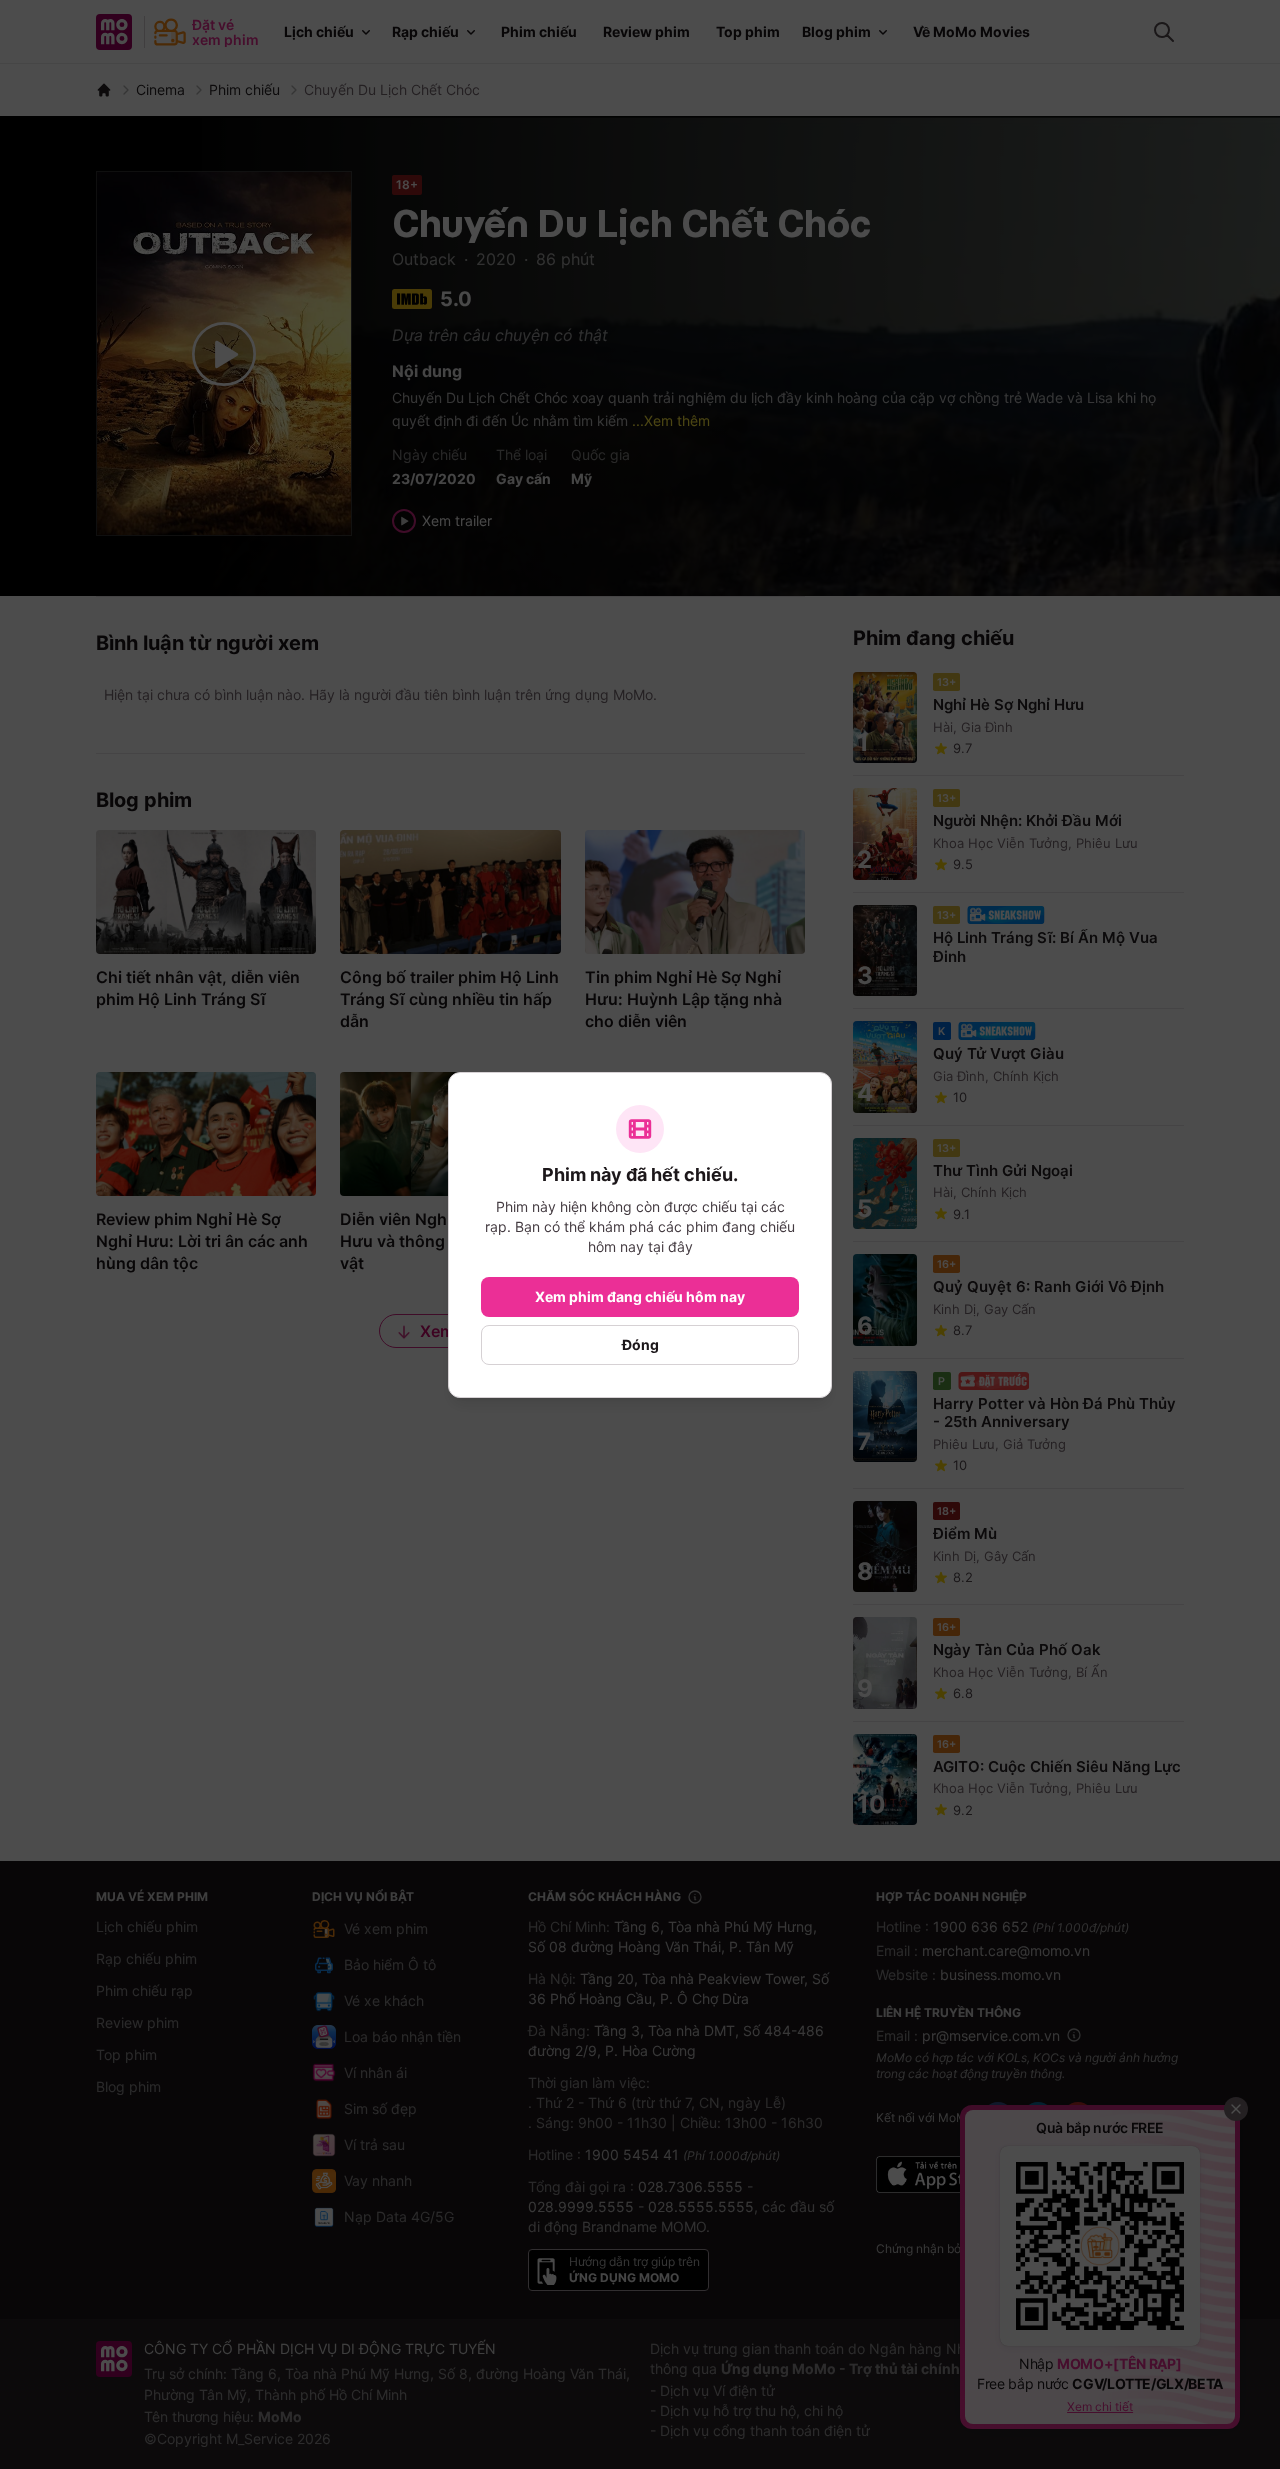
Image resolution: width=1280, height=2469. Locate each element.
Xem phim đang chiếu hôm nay (640, 1296)
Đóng (640, 1344)
